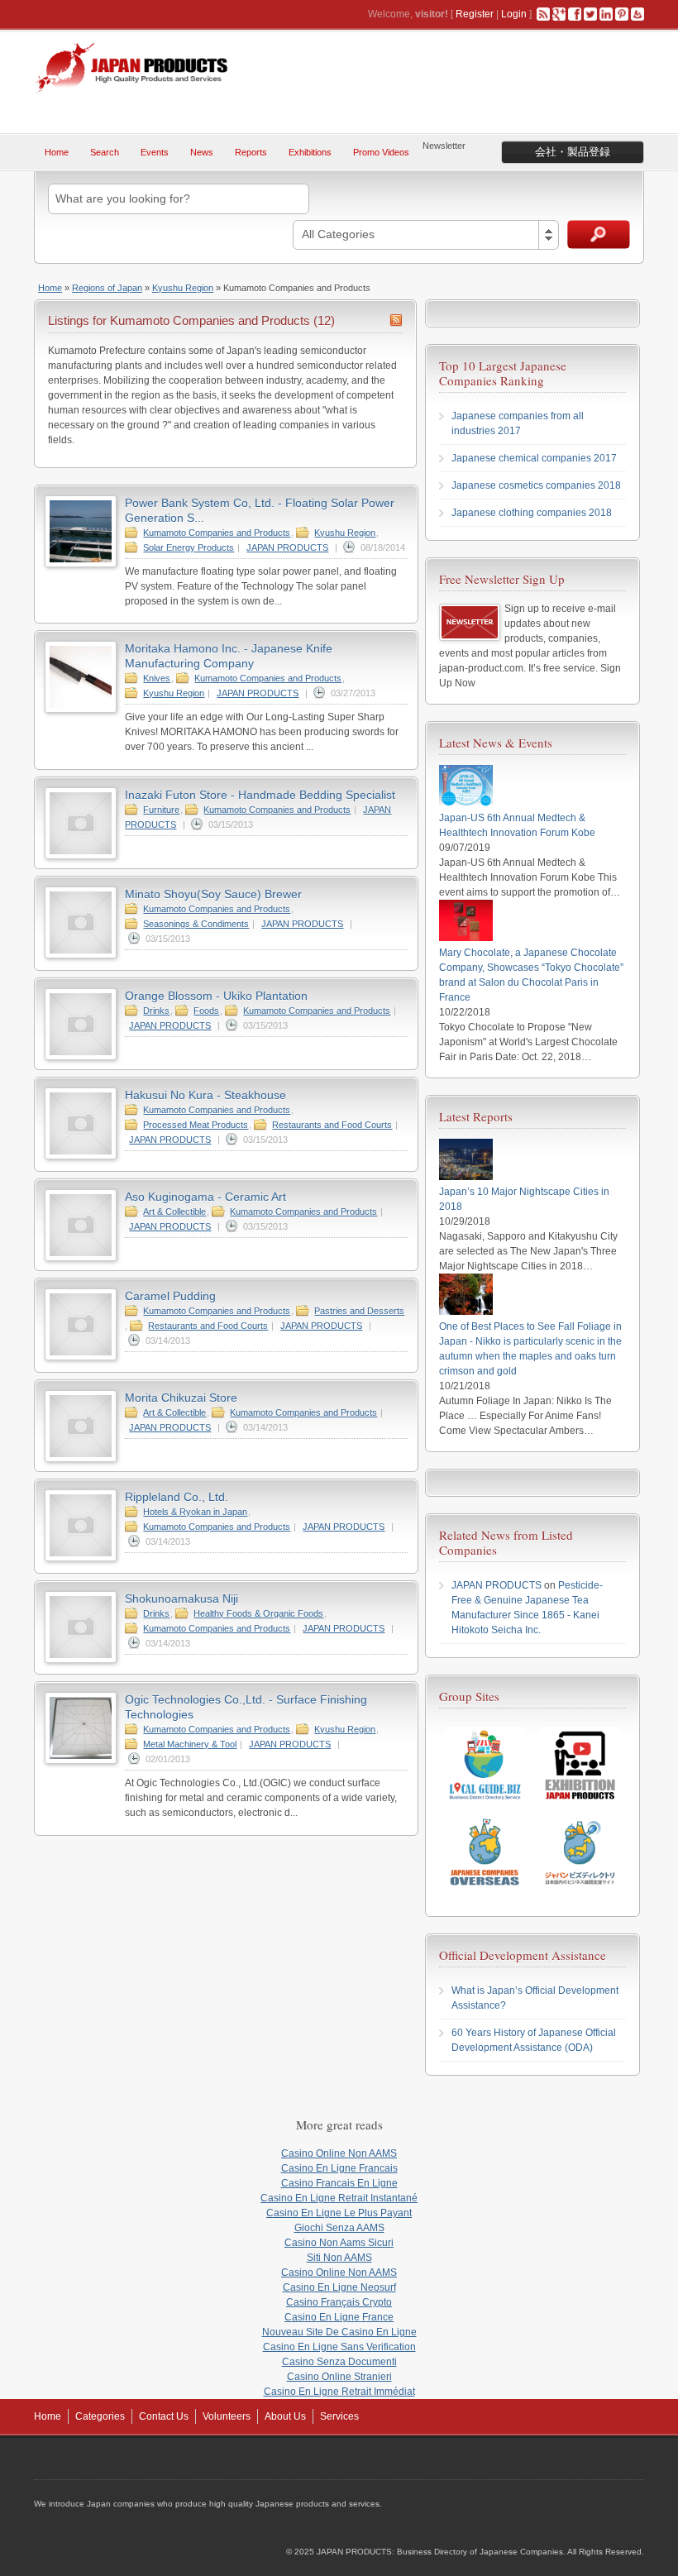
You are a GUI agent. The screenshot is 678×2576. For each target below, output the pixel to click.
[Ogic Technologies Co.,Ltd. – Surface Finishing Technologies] (81, 1761)
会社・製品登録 (573, 152)
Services (339, 2416)
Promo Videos (381, 152)
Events (155, 152)
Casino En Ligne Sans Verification (339, 2347)
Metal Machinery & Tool (190, 1744)
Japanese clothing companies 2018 (532, 513)
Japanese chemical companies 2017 (534, 458)
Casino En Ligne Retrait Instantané (339, 2198)
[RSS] (543, 14)
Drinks (156, 1011)
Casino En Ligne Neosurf (339, 2287)
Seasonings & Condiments (196, 924)
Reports (251, 152)
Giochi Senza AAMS (339, 2228)
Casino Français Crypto (339, 2302)
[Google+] (559, 14)
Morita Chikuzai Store (181, 1398)
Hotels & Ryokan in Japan (195, 1512)
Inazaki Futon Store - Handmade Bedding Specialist (260, 795)
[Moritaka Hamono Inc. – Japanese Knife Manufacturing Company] (81, 710)
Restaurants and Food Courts (332, 1125)
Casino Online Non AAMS (339, 2153)
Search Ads (599, 234)
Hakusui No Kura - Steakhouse (205, 1095)
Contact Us (164, 2416)
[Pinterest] (622, 14)
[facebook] (575, 14)
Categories (100, 2416)
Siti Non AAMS (339, 2258)
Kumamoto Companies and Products (217, 533)
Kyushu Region (183, 288)
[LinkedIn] (606, 14)
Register (475, 14)
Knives (157, 678)
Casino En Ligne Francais (339, 2168)
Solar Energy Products (189, 547)
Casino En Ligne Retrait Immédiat (339, 2392)
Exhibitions (310, 152)
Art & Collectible (174, 1212)
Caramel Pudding (170, 1296)
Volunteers (227, 2416)
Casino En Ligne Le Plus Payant (339, 2213)
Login (514, 14)
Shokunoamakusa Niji (181, 1599)
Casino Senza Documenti (339, 2362)
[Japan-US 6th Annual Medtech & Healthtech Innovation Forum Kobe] (466, 803)
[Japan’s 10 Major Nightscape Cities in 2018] (466, 1177)
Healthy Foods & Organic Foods (258, 1613)
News (202, 152)
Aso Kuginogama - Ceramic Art (205, 1197)
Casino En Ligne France (339, 2317)
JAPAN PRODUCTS (287, 547)
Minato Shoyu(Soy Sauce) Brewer (213, 894)
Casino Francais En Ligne (339, 2183)
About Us (285, 2416)
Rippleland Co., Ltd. (177, 1497)
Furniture (161, 810)
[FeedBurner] (637, 14)
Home (57, 152)
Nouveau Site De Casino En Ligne (339, 2332)
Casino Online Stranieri (339, 2377)
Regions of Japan (107, 288)
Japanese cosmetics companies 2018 (536, 485)
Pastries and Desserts (359, 1311)
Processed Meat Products (196, 1125)
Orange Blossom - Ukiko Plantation (216, 996)
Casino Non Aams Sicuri (339, 2243)
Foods (206, 1011)
